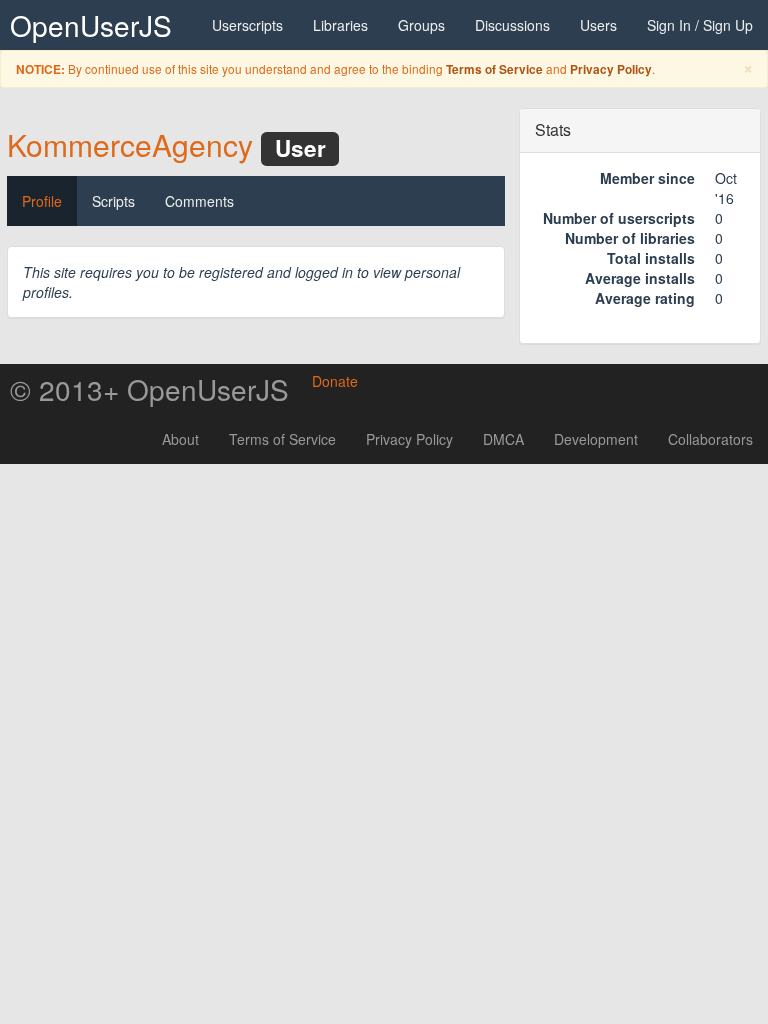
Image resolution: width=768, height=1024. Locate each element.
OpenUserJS (91, 25)
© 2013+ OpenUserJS (149, 389)
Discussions (512, 25)
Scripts (113, 201)
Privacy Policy (611, 69)
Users (598, 25)
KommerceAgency (130, 144)
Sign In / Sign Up (700, 25)
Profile (42, 201)
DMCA (503, 439)
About (180, 439)
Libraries (340, 25)
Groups (421, 25)
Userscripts (247, 25)
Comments (199, 201)
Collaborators (710, 439)
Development (596, 439)
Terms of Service (494, 69)
